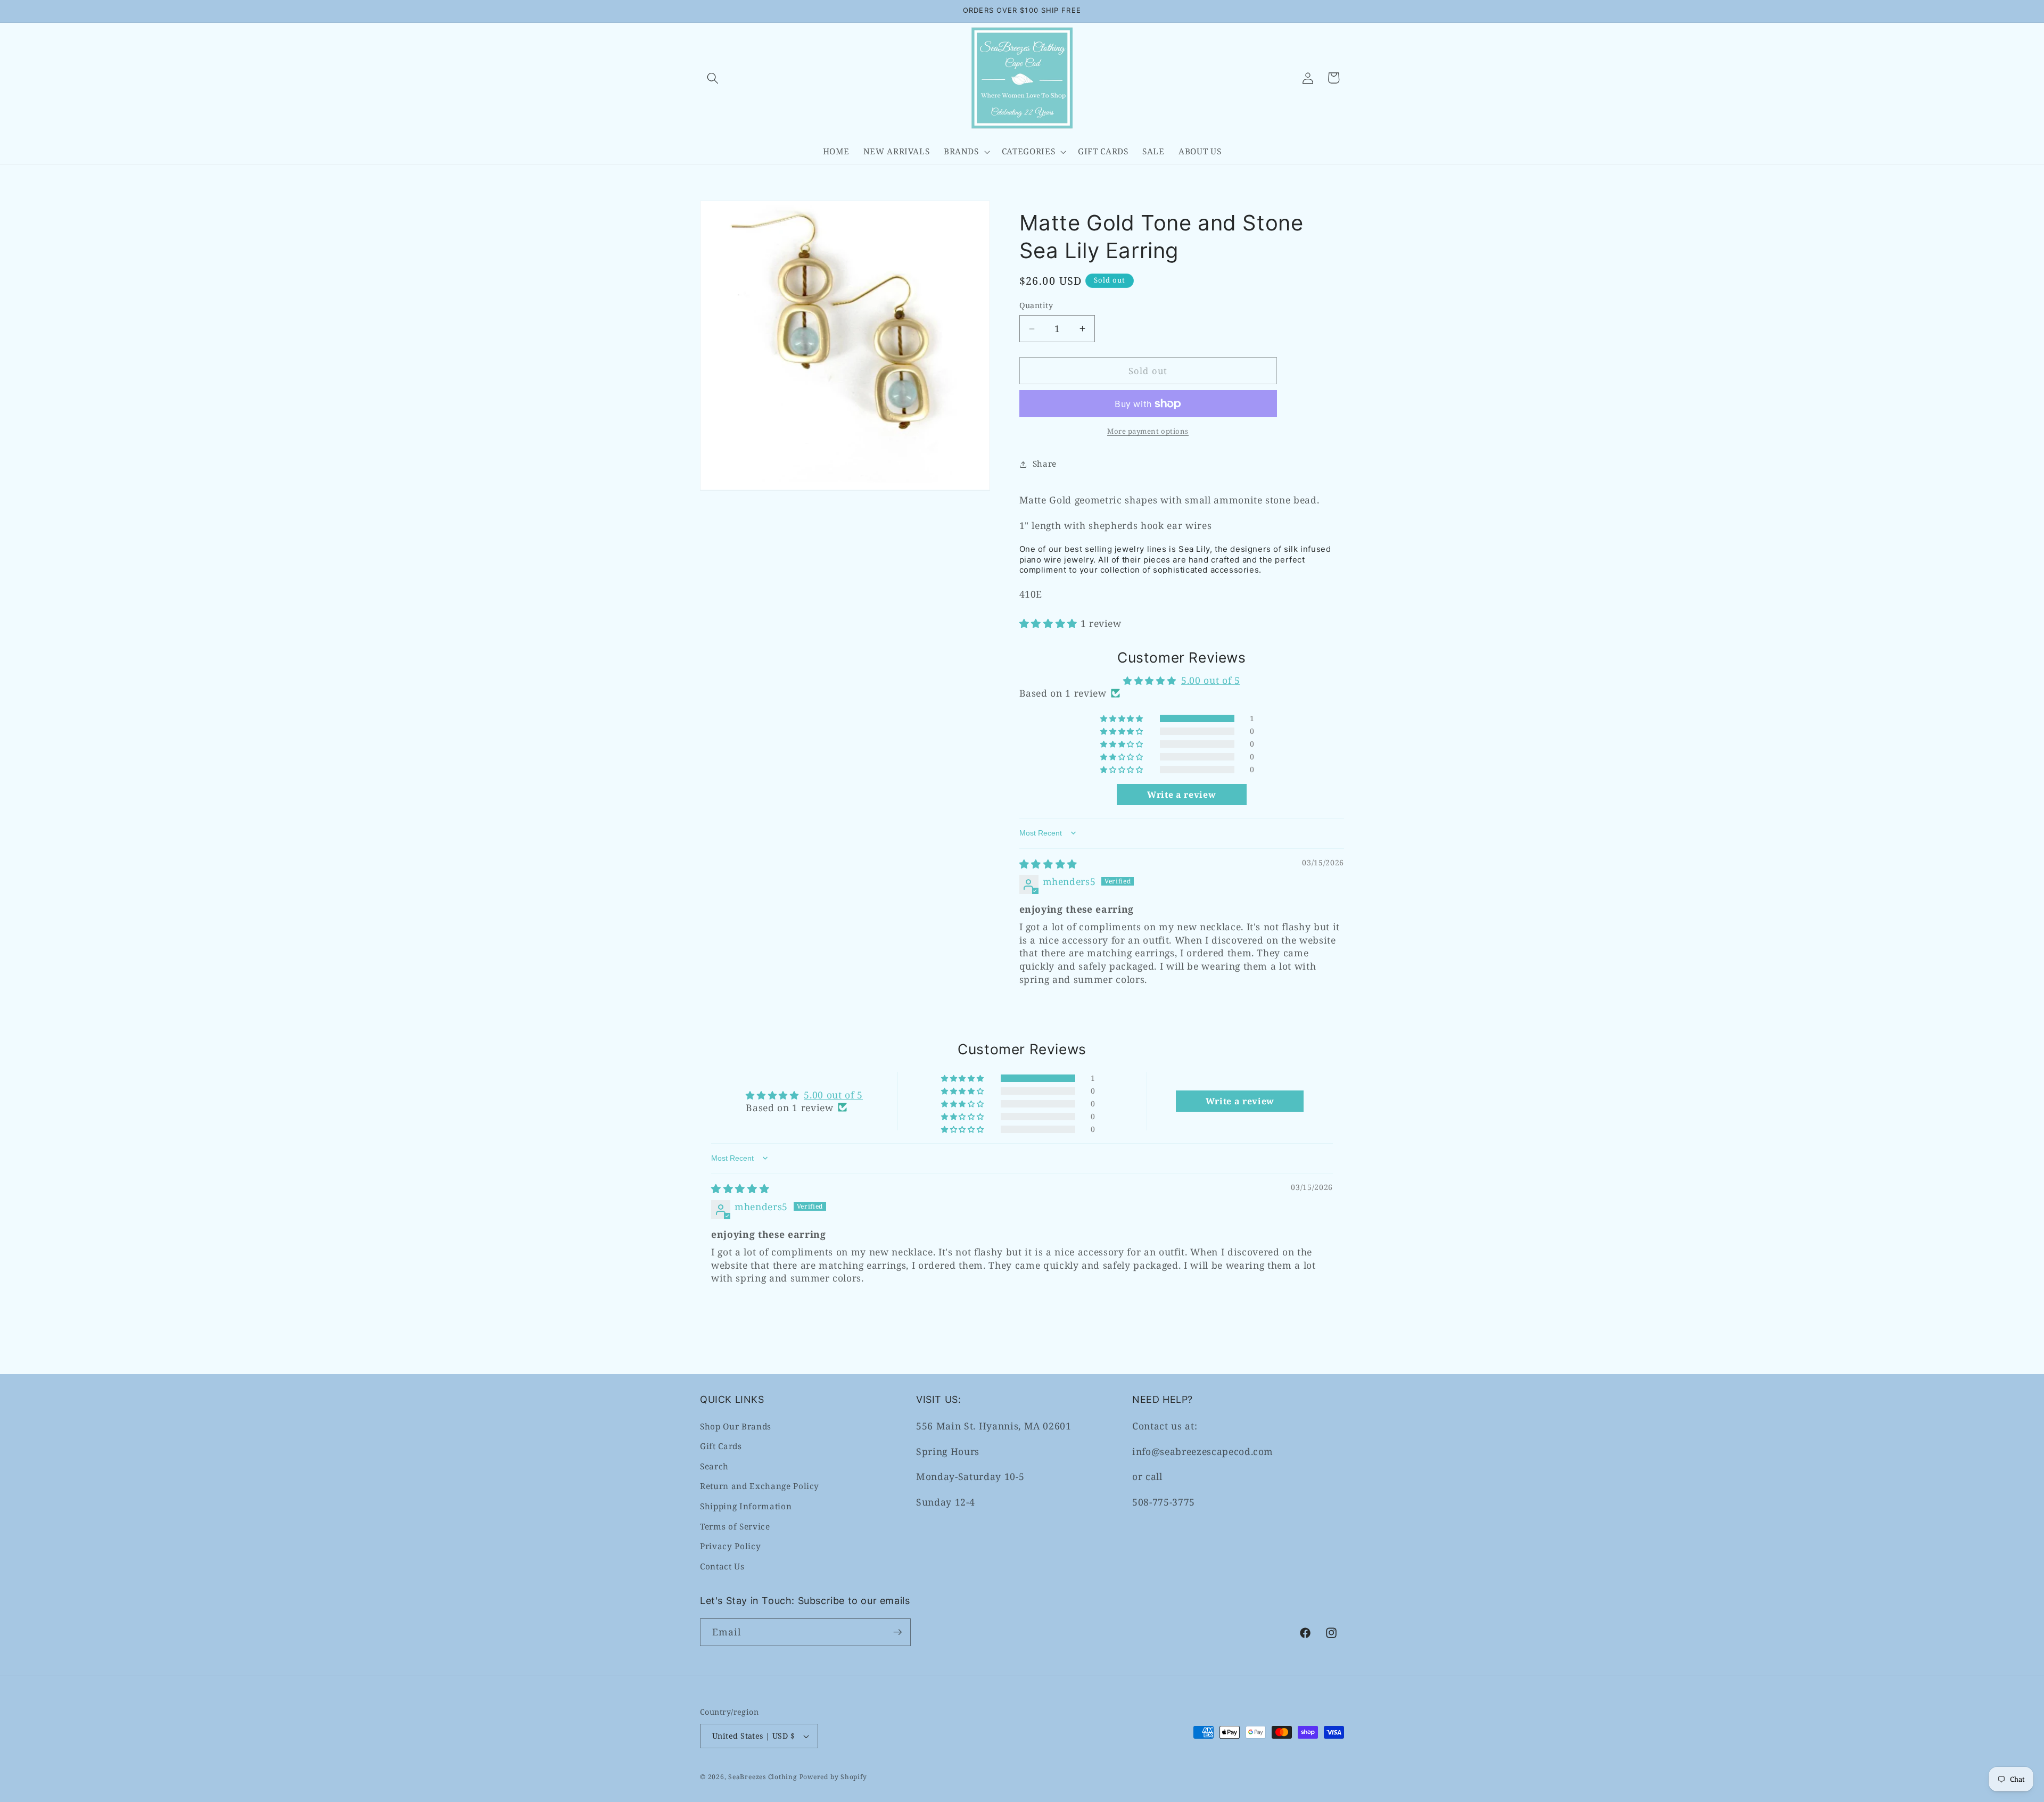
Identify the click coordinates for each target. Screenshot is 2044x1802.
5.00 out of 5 (1211, 680)
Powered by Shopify (833, 1777)
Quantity (1036, 306)
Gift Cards (721, 1446)
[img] (1048, 864)
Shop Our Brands (736, 1426)
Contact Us (722, 1566)
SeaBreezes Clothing (763, 1777)
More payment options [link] (1148, 432)
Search (714, 1466)
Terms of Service (735, 1526)
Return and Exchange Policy (760, 1486)
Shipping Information (746, 1506)
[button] (713, 78)
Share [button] (1045, 464)
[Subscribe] (897, 1632)
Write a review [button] (1181, 795)
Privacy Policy (730, 1546)
